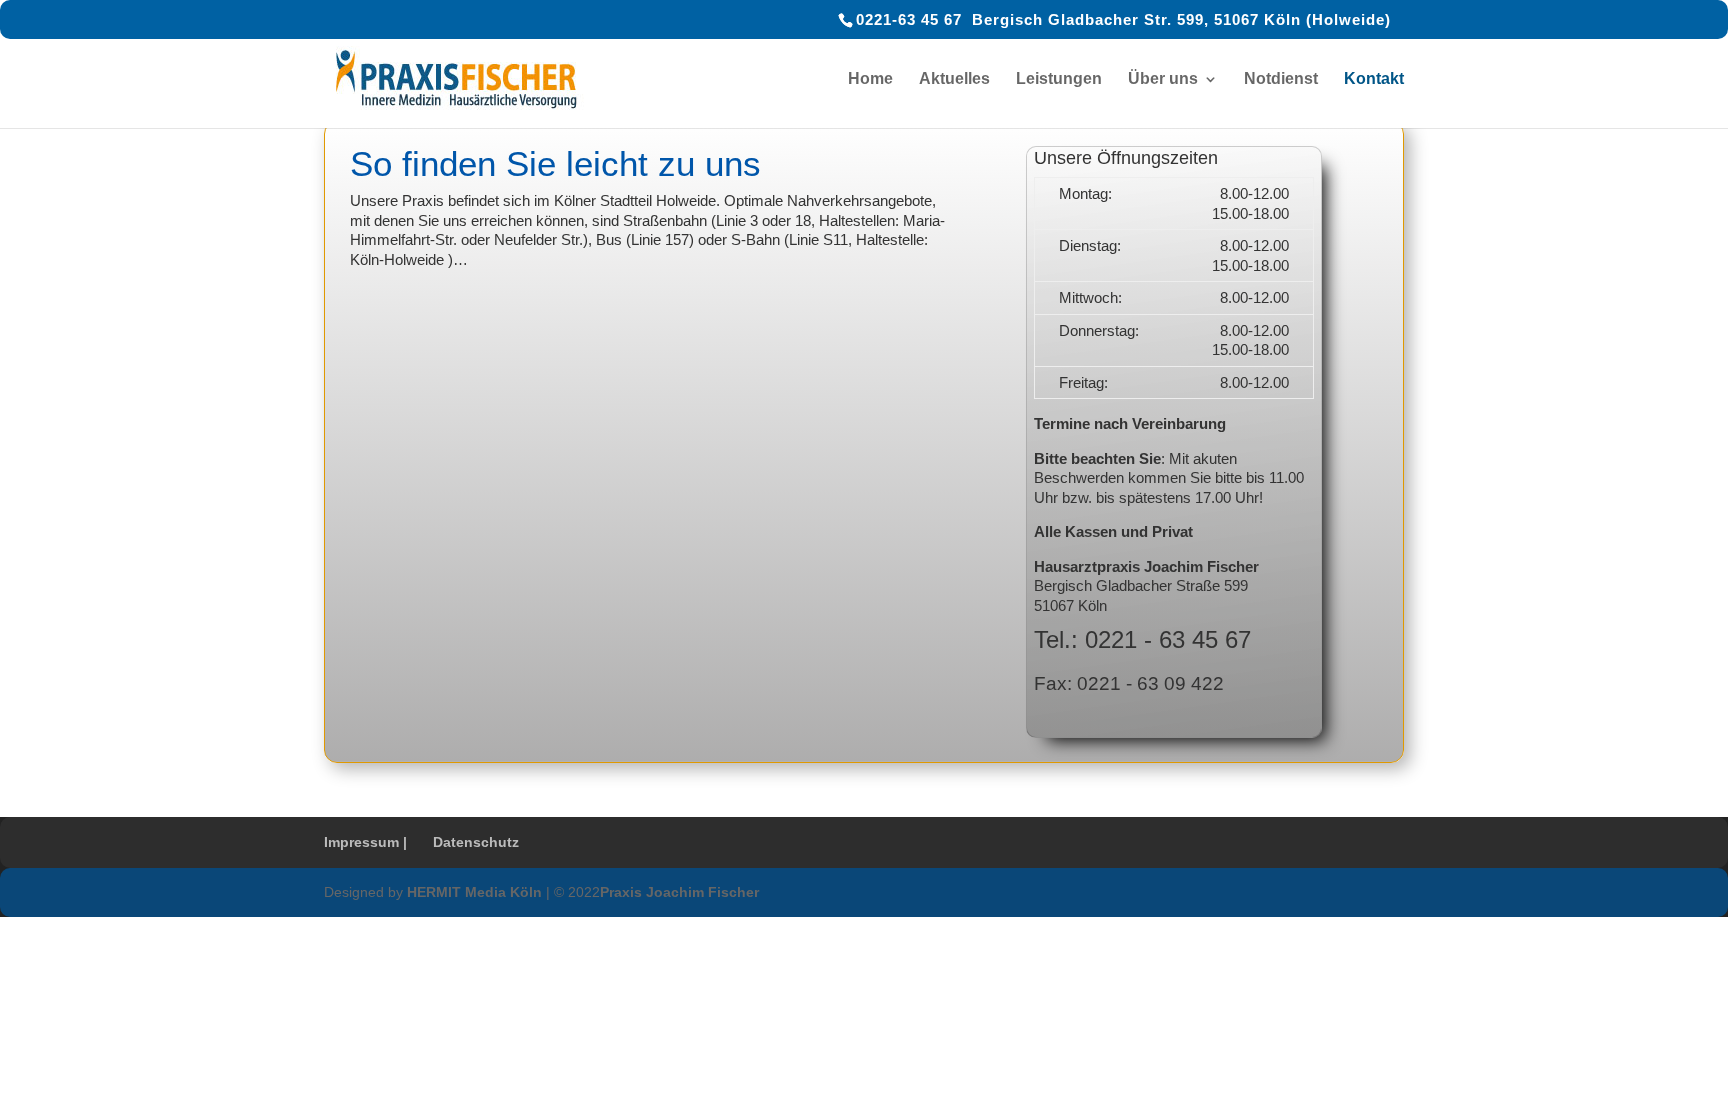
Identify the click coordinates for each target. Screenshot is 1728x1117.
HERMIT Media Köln (474, 892)
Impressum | (365, 842)
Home (870, 79)
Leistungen (1059, 79)
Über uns (1163, 79)
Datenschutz (476, 842)
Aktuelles (954, 79)
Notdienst (1281, 79)
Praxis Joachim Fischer (679, 892)
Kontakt (1374, 79)
